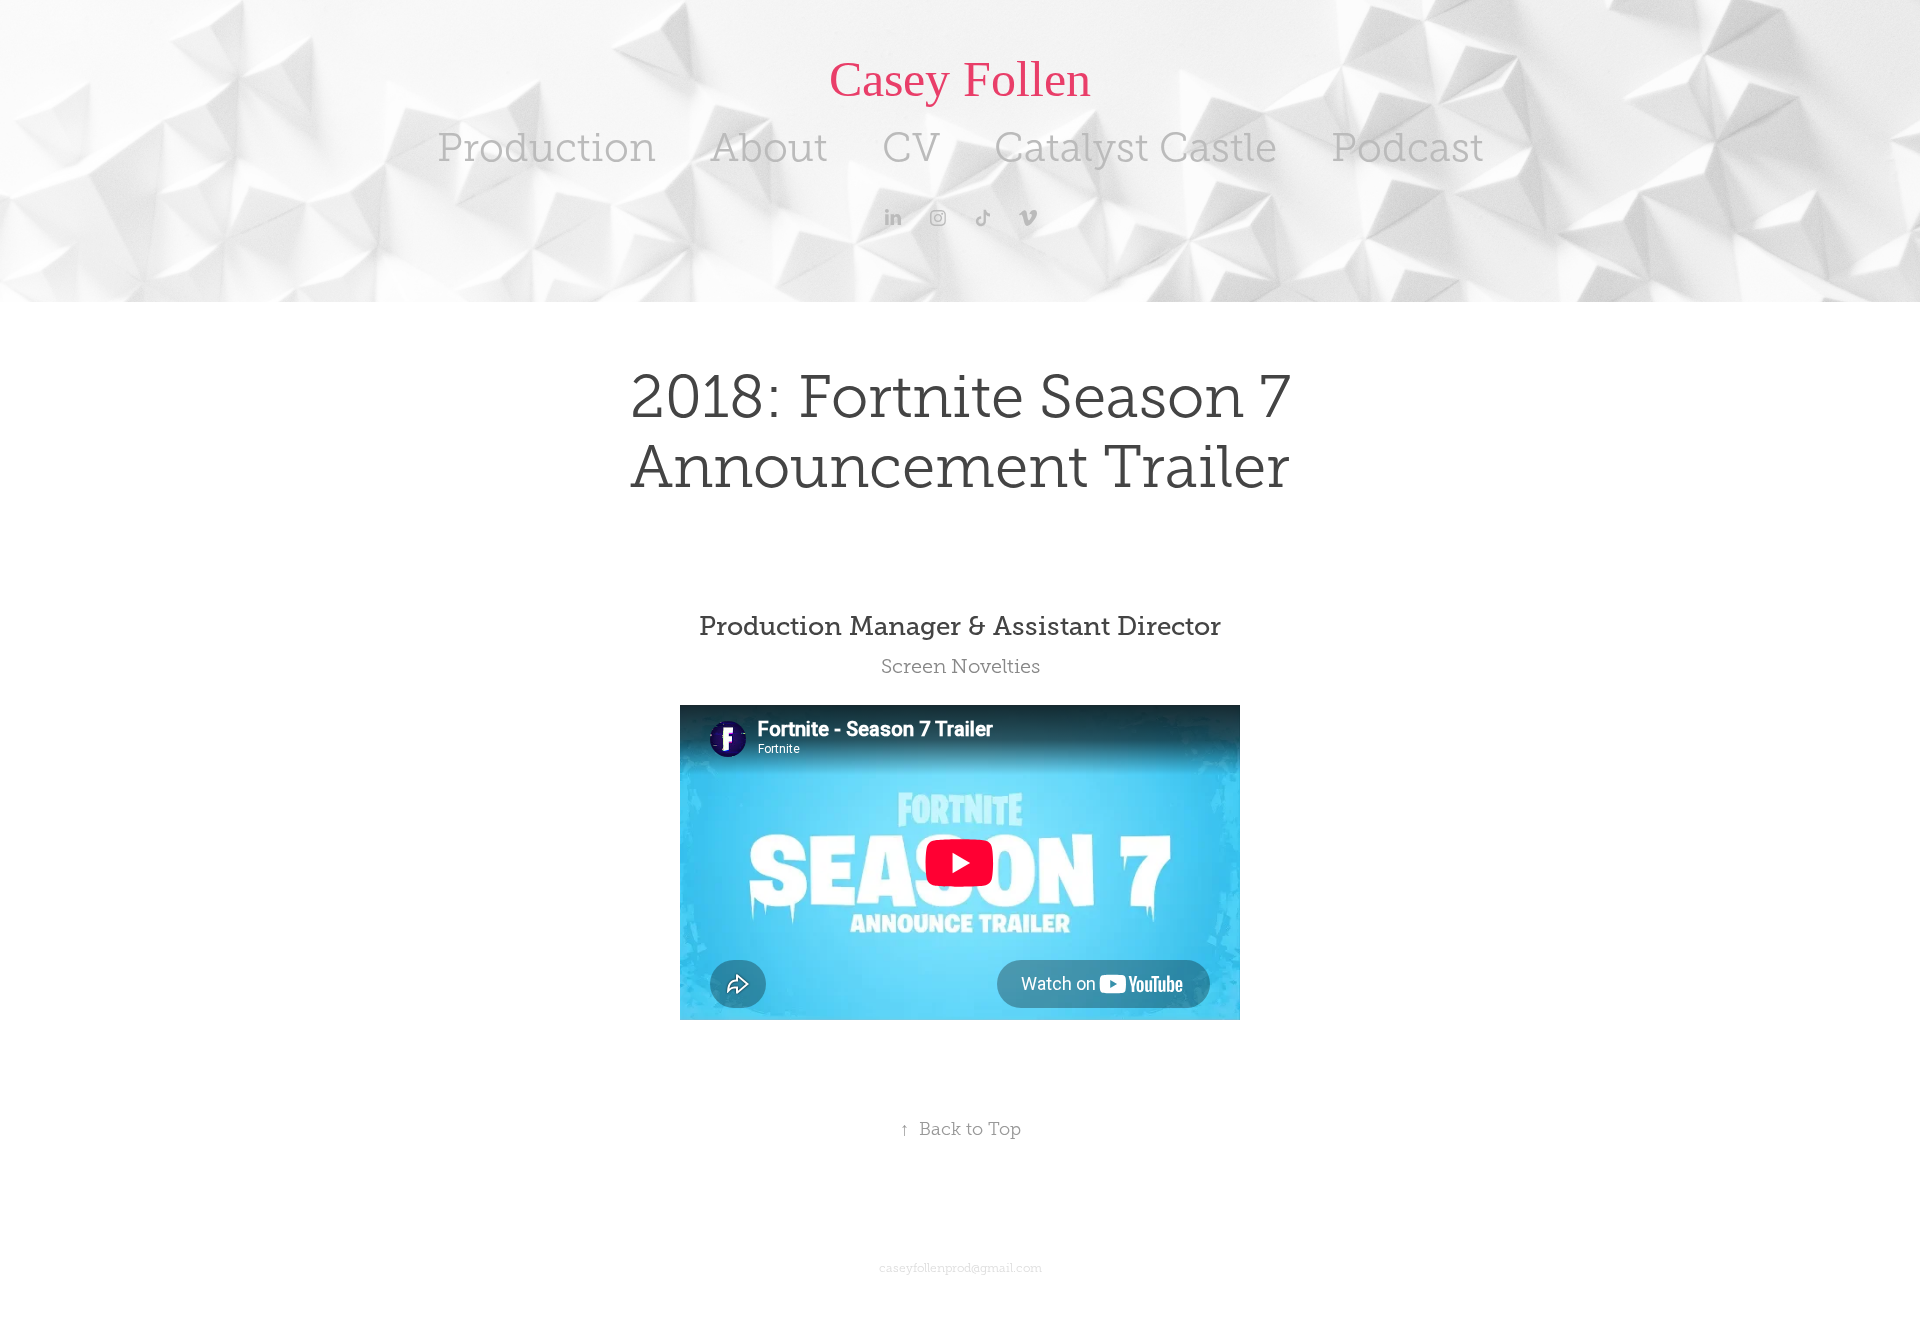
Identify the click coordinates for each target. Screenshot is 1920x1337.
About (769, 147)
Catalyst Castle (1135, 147)
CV (911, 147)
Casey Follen (960, 79)
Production (546, 147)
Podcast (1407, 147)
